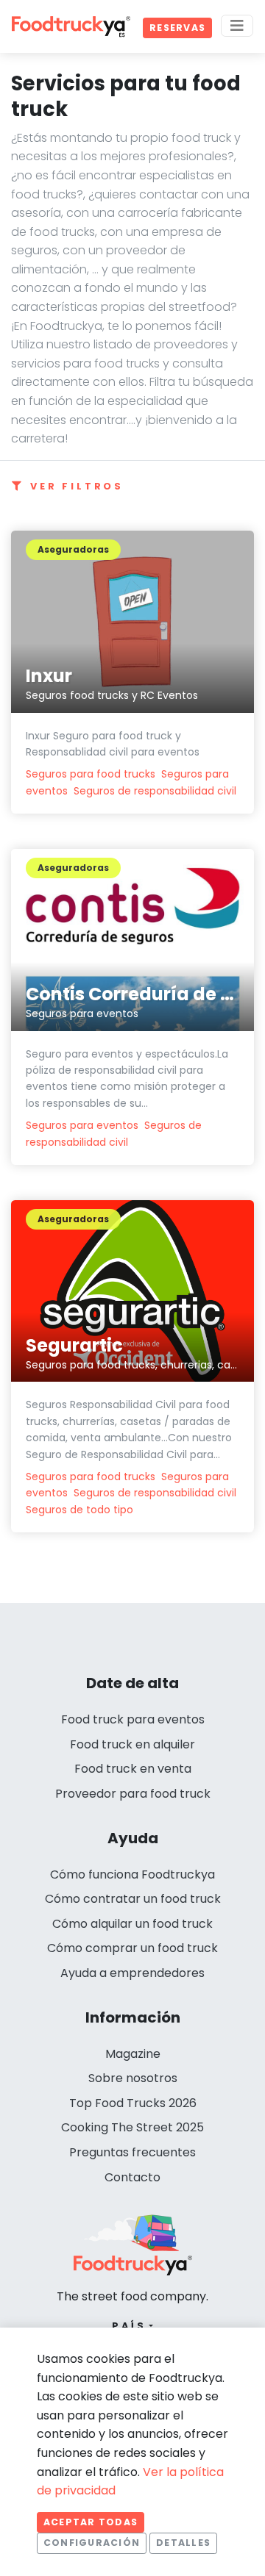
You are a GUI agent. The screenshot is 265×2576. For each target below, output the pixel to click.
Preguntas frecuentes (132, 2152)
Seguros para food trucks (91, 774)
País (129, 2326)
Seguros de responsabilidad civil (155, 791)
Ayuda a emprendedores (132, 1973)
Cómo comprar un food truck (132, 1948)
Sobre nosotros (133, 2078)
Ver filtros (77, 486)
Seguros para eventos (82, 1125)
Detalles (183, 2543)
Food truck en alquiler (132, 1744)
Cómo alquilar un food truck (132, 1924)
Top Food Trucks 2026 (133, 2103)
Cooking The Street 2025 (132, 2127)
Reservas (177, 28)
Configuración (92, 2543)
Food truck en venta (133, 1769)
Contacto (132, 2177)
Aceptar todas (91, 2522)
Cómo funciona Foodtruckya (132, 1874)
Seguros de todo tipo (79, 1510)
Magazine (133, 2054)
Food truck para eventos (133, 1719)
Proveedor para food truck (133, 1794)
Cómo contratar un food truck (133, 1899)
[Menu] (237, 26)
